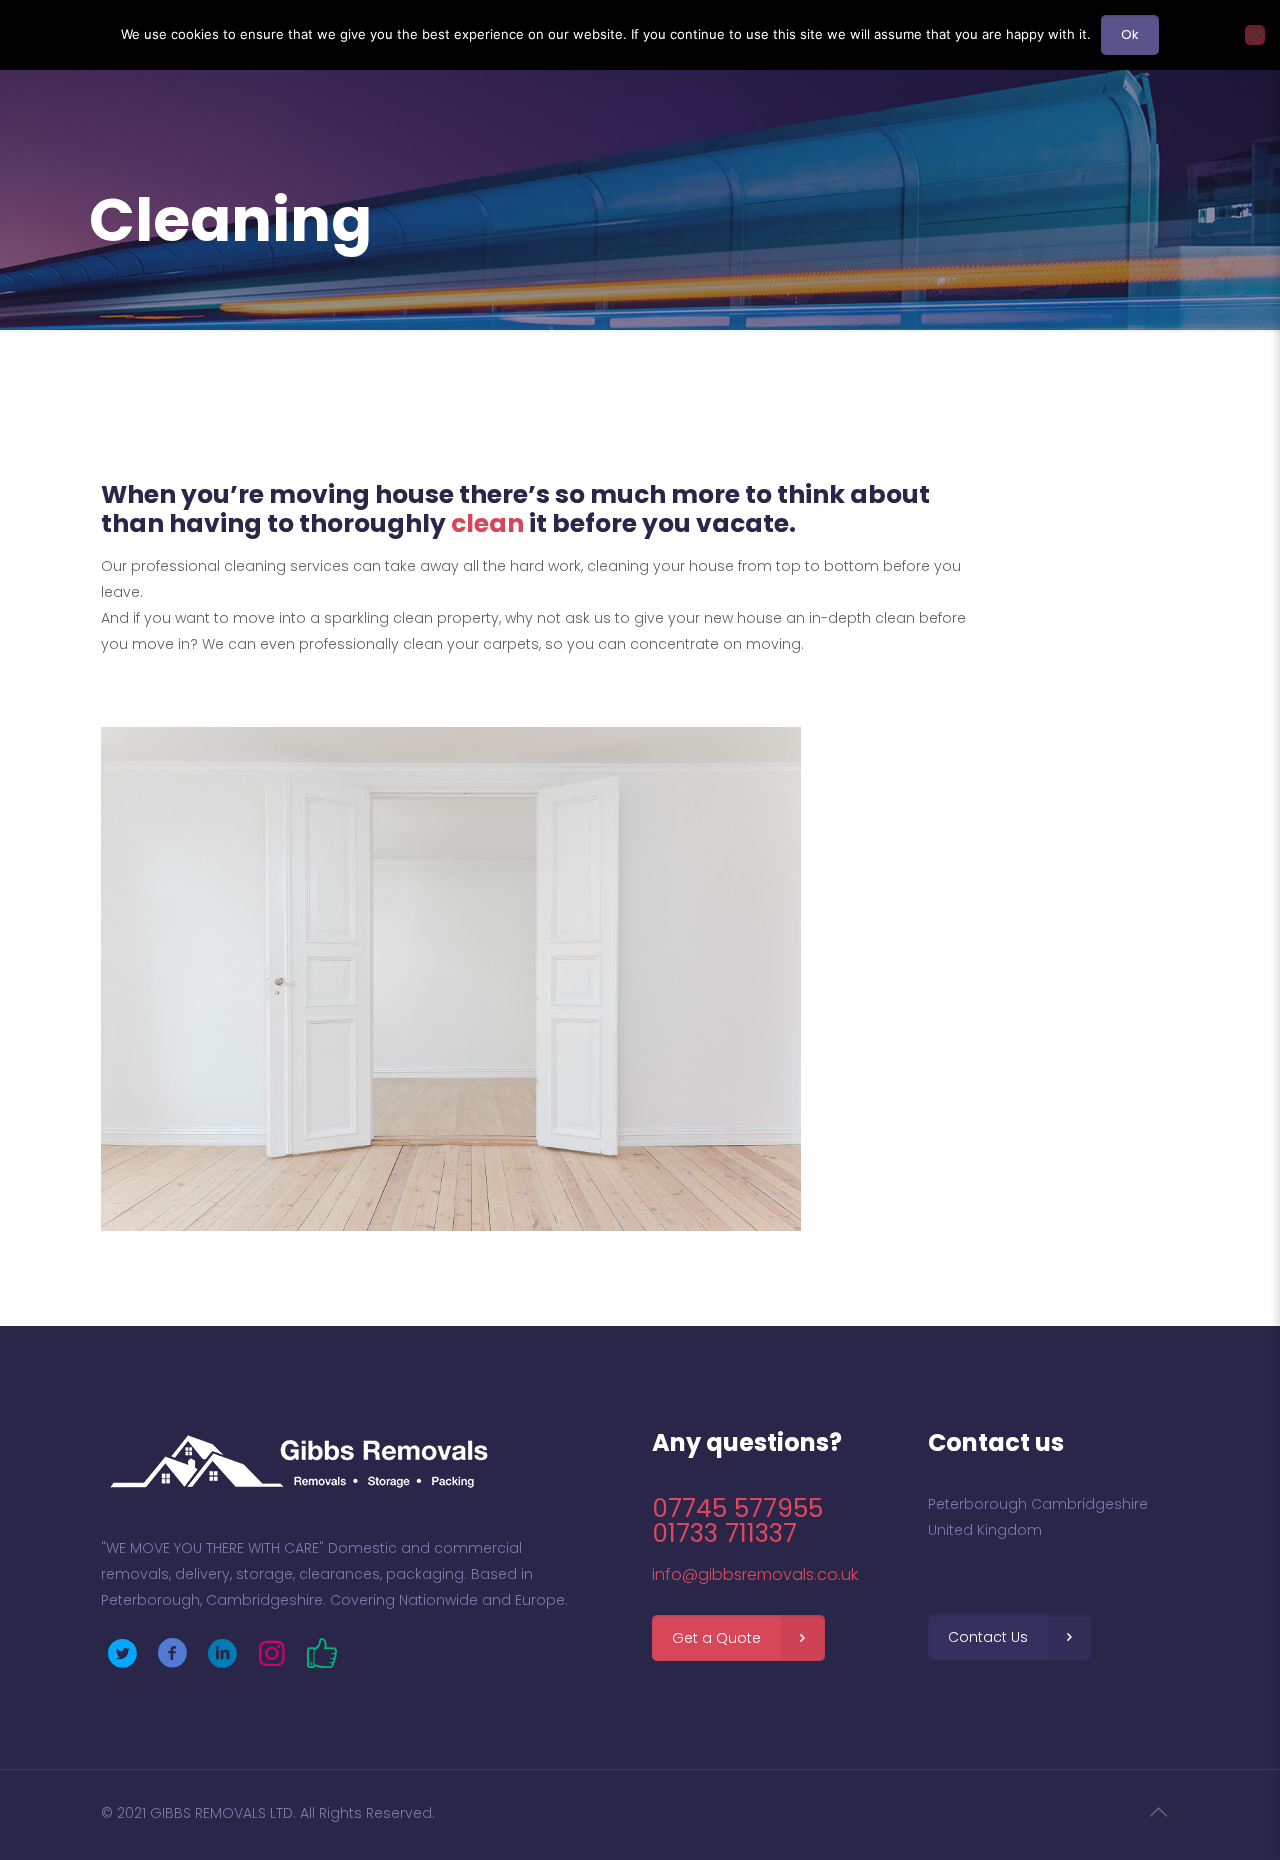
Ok (1130, 34)
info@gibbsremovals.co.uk (755, 1574)
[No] (1255, 35)
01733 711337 (724, 1533)
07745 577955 (737, 1508)
